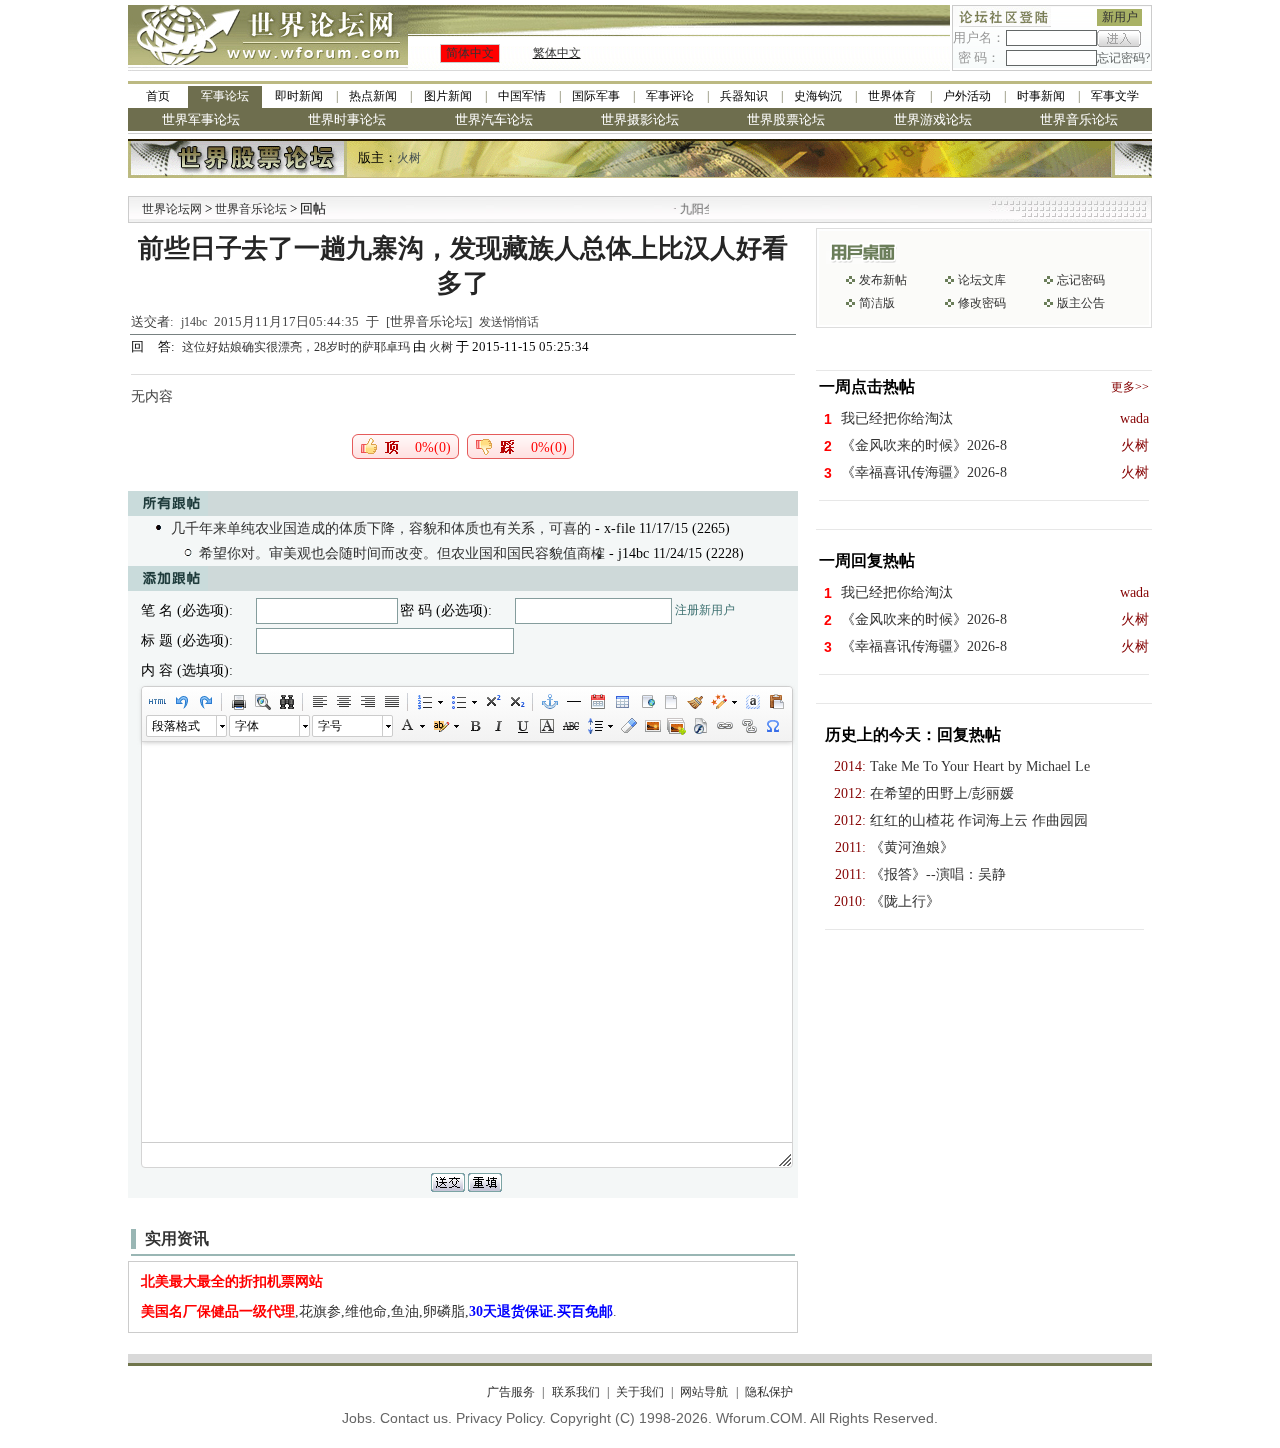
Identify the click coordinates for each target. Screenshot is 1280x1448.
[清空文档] (670, 702)
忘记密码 (1081, 280)
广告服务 (511, 1392)
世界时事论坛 (347, 119)
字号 (330, 726)
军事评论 (670, 96)
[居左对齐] (319, 702)
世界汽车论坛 (494, 119)
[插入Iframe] (646, 702)
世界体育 (892, 96)
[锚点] (549, 702)
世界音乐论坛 (1079, 119)
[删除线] (570, 726)
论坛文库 (982, 280)
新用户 (1120, 17)
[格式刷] (694, 702)
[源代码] (157, 702)
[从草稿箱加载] (776, 702)
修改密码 (982, 303)
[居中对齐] (343, 702)
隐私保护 (768, 1392)
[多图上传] (676, 726)
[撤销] (181, 702)
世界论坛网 (172, 209)
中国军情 (522, 96)
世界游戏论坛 (933, 119)
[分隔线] (573, 702)
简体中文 (470, 53)
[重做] (205, 702)
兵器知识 (744, 96)
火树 (409, 158)
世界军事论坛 (201, 119)
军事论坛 (225, 96)
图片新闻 (448, 96)
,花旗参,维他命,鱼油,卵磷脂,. (379, 1311)
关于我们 (640, 1392)
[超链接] (724, 726)
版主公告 (1081, 303)
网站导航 (704, 1392)
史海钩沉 (818, 96)
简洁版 (877, 303)
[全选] (752, 702)
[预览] (262, 702)
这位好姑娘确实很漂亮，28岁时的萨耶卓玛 (297, 347)
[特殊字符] (772, 726)
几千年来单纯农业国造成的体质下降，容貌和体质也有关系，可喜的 (381, 528)
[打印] (238, 702)
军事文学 (1115, 96)
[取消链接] (748, 726)
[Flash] (700, 726)
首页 (158, 96)
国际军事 (596, 96)
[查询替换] (286, 702)
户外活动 (967, 96)
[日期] (597, 702)
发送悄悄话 (509, 322)
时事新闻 (1041, 96)
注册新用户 (705, 610)
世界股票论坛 (786, 119)
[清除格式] (628, 726)
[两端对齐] (391, 702)
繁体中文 (557, 53)
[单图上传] (652, 726)
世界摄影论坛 (640, 119)
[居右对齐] (367, 702)
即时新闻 (299, 96)
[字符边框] (546, 726)
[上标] (492, 702)
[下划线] (522, 726)
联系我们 (575, 1392)
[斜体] (498, 726)
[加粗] (474, 726)
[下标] (516, 702)
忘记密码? (1123, 58)
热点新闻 (373, 96)
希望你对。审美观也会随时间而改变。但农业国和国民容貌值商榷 (402, 553)
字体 (247, 726)
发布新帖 (883, 280)
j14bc (194, 322)
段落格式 (176, 726)
